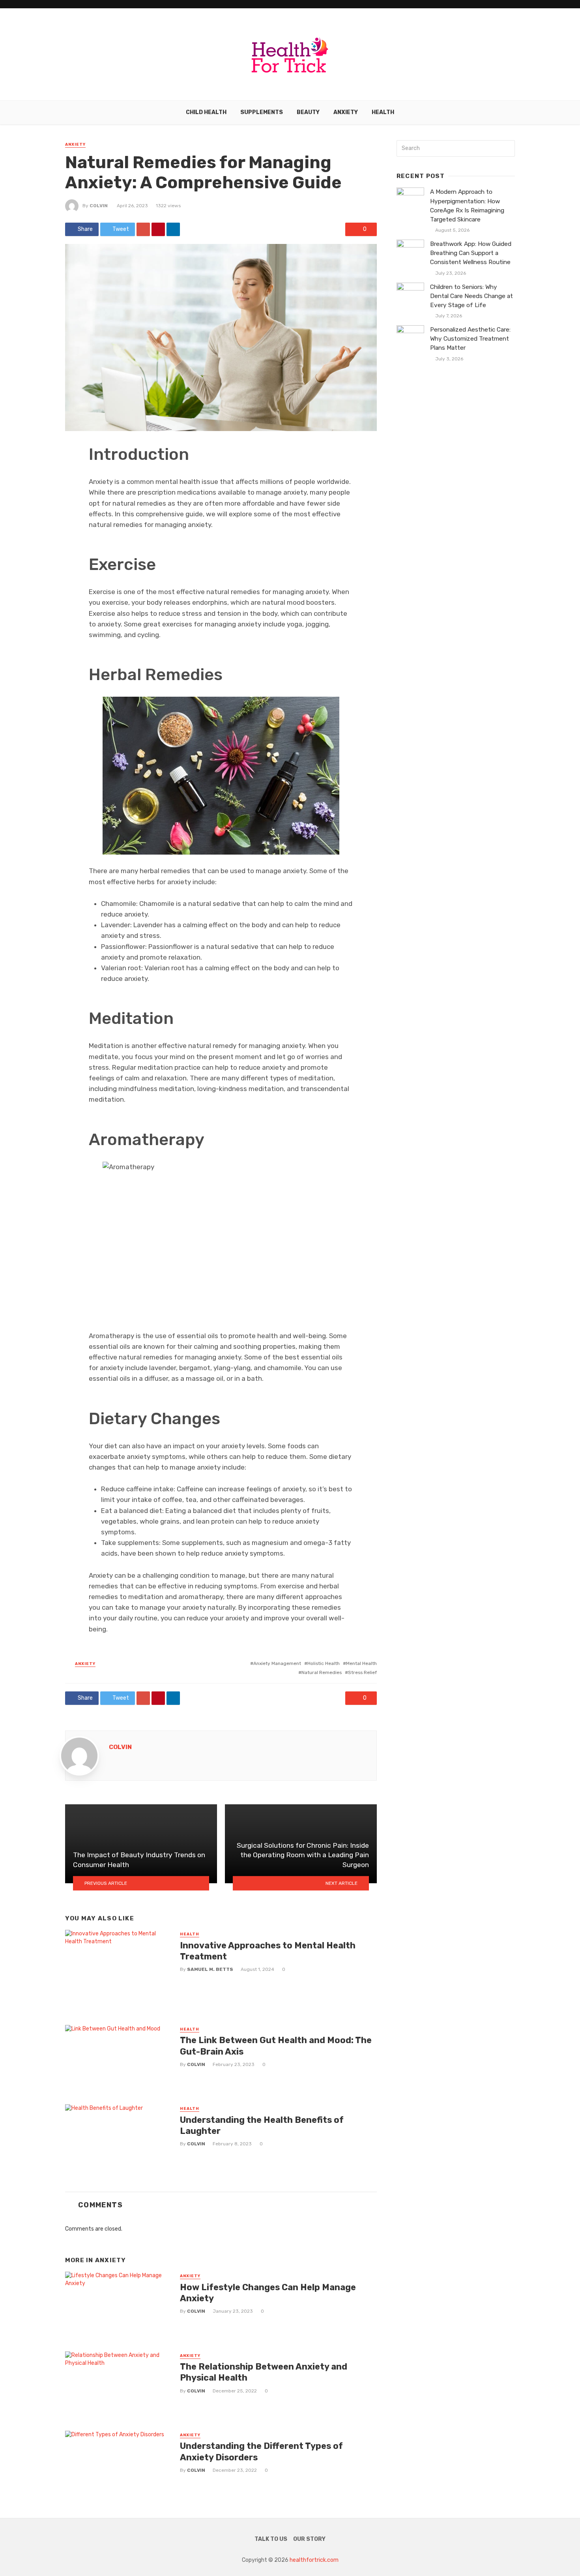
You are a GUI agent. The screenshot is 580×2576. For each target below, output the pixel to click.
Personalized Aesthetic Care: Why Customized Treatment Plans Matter (470, 339)
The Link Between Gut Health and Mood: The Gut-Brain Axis (276, 2046)
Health (383, 112)
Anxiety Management (277, 1663)
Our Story (309, 2539)
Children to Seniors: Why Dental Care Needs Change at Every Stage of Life (471, 296)
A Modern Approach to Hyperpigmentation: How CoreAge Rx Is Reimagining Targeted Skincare (467, 205)
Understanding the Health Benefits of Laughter (262, 2125)
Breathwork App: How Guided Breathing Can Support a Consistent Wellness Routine (471, 253)
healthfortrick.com (314, 2560)
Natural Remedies (322, 1672)
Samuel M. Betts (210, 1969)
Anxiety (346, 112)
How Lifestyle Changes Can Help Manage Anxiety (268, 2293)
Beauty (308, 112)
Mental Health (361, 1663)
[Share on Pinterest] (158, 229)
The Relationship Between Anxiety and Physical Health (264, 2372)
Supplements (262, 112)
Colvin (99, 206)
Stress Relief (362, 1672)
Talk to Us (271, 2539)
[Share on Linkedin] (173, 229)
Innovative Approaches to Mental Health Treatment (268, 1951)
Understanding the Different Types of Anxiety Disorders (261, 2451)
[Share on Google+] (143, 229)
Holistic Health (324, 1663)
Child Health (206, 112)
